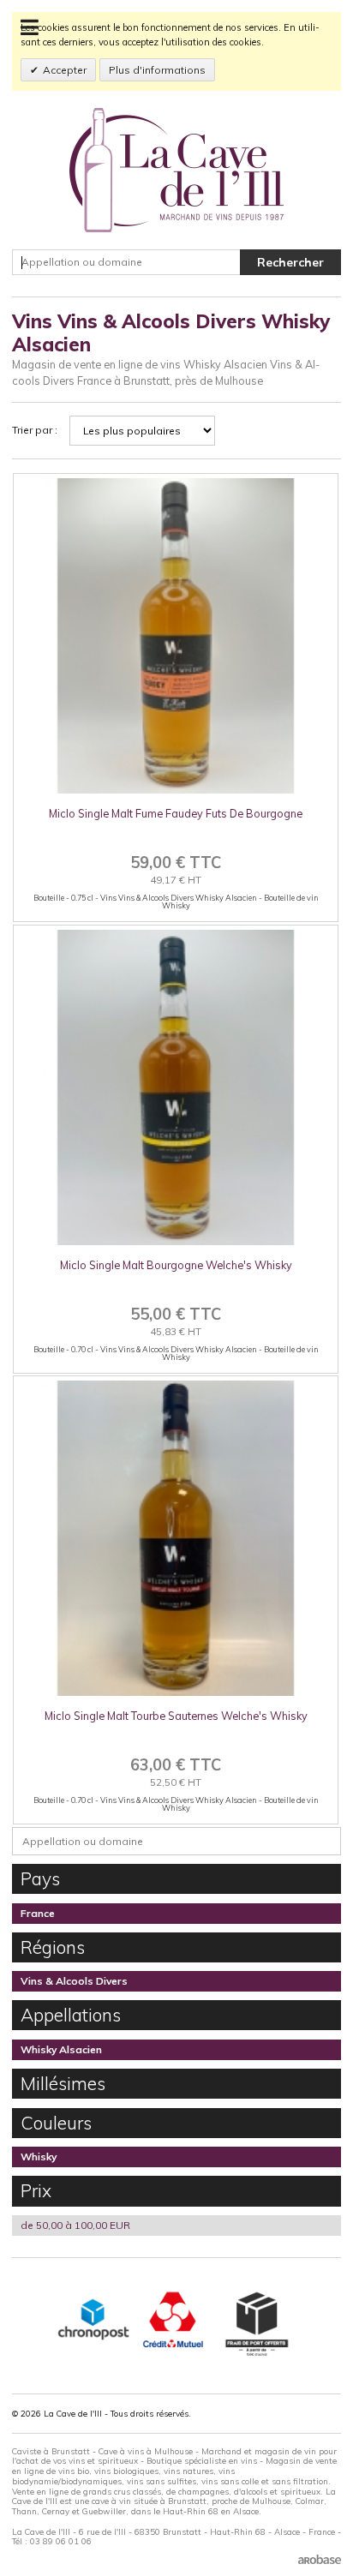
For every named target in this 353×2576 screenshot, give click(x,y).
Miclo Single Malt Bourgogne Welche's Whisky (176, 1265)
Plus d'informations (157, 70)
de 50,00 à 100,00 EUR (75, 2225)
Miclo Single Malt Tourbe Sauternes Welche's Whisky (176, 1716)
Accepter (65, 70)
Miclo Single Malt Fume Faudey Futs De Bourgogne (176, 813)
